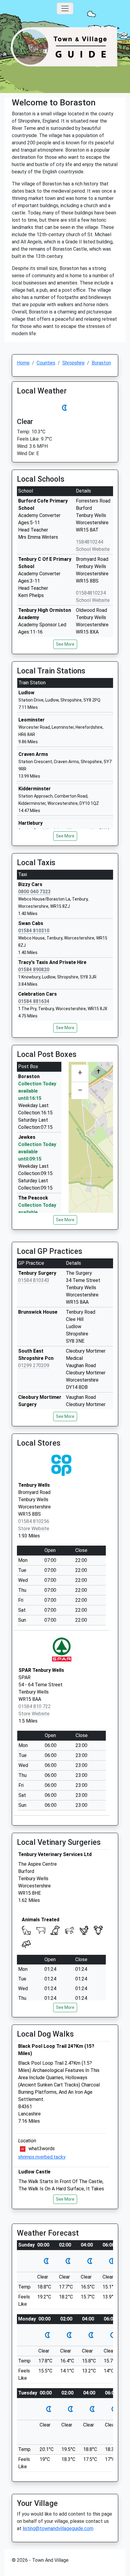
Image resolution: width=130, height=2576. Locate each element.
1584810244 (89, 542)
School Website (93, 549)
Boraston (101, 363)
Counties (46, 363)
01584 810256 (34, 1521)
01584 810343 (34, 1280)
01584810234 (91, 593)
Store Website (34, 1529)
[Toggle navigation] (65, 8)
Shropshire (73, 363)
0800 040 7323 (34, 892)
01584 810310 (34, 931)
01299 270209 (34, 1365)
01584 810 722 (35, 1706)
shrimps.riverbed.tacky (42, 2157)
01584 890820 (34, 970)
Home (23, 363)
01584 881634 (34, 1001)
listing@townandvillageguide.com (58, 2528)
